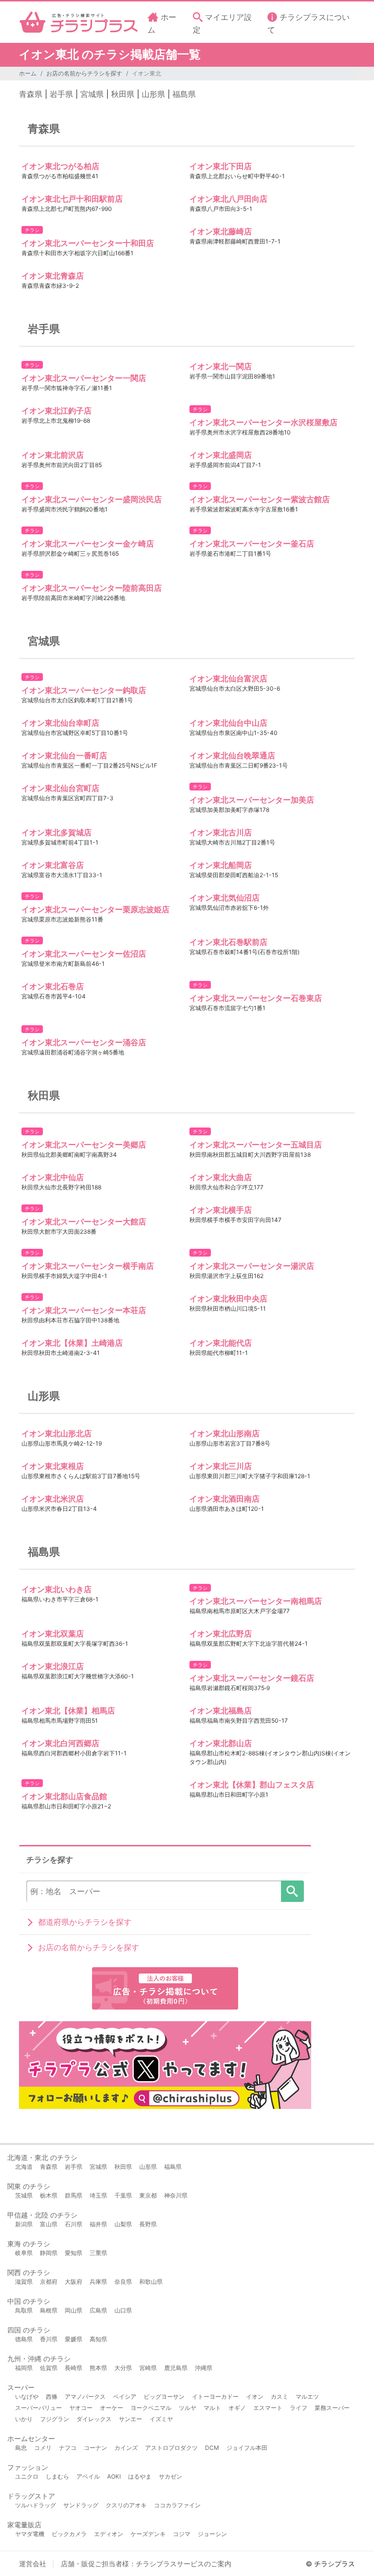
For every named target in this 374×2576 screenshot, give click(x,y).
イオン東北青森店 (53, 276)
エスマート (268, 2408)
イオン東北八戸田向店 (228, 199)
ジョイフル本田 (247, 2448)
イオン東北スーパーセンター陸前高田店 (92, 588)
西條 (52, 2397)
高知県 (98, 2339)
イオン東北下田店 (221, 166)
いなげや (27, 2397)
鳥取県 (24, 2310)
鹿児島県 (176, 2368)
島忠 (21, 2448)
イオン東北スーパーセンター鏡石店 (252, 1678)
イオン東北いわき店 (56, 1589)
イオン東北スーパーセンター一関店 (84, 378)
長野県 (148, 2224)
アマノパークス (85, 2397)
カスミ (280, 2397)
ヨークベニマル (151, 2408)
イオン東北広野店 (221, 1634)
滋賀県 (24, 2282)
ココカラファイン (177, 2505)
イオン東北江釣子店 (56, 411)
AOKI (114, 2476)
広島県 (98, 2310)
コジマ (182, 2534)
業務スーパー (332, 2408)
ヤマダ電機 (30, 2534)
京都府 (49, 2282)
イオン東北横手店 (221, 1210)
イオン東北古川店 (221, 832)
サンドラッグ (81, 2505)
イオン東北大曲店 (221, 1177)
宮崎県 (148, 2368)
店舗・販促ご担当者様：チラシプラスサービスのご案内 (146, 2564)
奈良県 (123, 2282)
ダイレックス (94, 2419)
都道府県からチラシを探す (85, 1922)
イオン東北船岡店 (221, 865)
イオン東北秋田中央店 (228, 1298)
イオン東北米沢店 (53, 1499)
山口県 (123, 2310)
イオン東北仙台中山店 (228, 723)
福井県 (98, 2224)
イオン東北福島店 (221, 1711)
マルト (212, 2408)
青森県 (31, 94)
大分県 (123, 2368)
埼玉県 (98, 2195)
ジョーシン (212, 2534)
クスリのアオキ (126, 2505)
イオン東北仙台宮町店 (60, 788)
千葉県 (123, 2195)
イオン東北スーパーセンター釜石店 (252, 544)
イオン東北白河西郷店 (60, 1743)
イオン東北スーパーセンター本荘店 (84, 1310)
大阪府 (74, 2282)
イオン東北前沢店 (53, 455)
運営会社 (33, 2564)
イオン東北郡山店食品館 (64, 1796)
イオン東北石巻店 (53, 986)
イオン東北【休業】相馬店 (68, 1711)
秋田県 (123, 94)
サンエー (131, 2419)
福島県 (184, 94)
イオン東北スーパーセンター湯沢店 (252, 1266)
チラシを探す (292, 1891)
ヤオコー (81, 2408)
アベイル (88, 2476)
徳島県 (24, 2339)
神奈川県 (176, 2195)
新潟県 (24, 2224)
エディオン (109, 2534)
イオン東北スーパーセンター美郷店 (84, 1145)
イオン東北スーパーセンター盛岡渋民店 (92, 499)
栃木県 (49, 2195)
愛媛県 (74, 2339)
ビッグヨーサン (164, 2397)
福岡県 (24, 2368)
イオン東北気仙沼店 (224, 898)
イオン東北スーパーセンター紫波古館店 (260, 499)
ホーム (28, 73)
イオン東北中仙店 (53, 1177)
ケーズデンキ (148, 2534)
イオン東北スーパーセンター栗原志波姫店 (95, 909)
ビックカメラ (69, 2534)
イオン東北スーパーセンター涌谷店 (84, 1042)
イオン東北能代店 (221, 1343)
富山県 (49, 2224)
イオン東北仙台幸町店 (60, 723)
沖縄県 (204, 2368)
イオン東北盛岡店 (221, 455)
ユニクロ (27, 2476)
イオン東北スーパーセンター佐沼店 (84, 954)
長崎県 (74, 2368)
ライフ (299, 2408)
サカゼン (170, 2476)
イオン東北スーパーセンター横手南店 (88, 1266)
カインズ (126, 2448)
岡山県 (74, 2310)
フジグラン (55, 2419)
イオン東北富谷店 (53, 865)
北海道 (24, 2167)
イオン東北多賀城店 (56, 832)
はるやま (140, 2476)
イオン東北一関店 (221, 366)
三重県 (98, 2253)
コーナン (95, 2448)
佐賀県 (49, 2368)
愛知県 (74, 2253)
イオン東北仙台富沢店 (228, 678)
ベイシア (125, 2397)
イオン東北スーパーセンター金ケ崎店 (88, 544)
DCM (212, 2448)
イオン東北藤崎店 (221, 231)
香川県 (49, 2339)
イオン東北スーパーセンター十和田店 (88, 243)
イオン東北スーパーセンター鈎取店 (84, 690)
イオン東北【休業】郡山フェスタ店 (252, 1785)
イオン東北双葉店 (53, 1634)
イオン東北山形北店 (56, 1433)
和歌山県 (151, 2282)
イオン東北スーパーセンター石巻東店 (256, 998)
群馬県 (74, 2195)
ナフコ (68, 2448)
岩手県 (61, 94)
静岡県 (49, 2253)
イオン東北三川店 (221, 1466)
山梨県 (123, 2224)
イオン (255, 2397)
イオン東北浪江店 (53, 1666)
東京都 (148, 2195)
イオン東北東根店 (53, 1466)
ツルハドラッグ (36, 2505)
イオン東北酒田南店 (224, 1499)
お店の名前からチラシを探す (84, 73)
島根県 (49, 2310)
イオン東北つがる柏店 (60, 166)
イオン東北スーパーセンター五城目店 (256, 1145)
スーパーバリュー (38, 2408)
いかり (24, 2419)
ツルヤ (187, 2408)
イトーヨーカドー (215, 2397)
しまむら (57, 2476)
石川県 (74, 2224)
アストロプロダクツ (171, 2448)
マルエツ (307, 2397)
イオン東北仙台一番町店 (64, 755)
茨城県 (24, 2195)
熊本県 (98, 2368)
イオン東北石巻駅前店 (228, 942)
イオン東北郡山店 (221, 1743)
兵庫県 (98, 2282)
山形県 (153, 94)
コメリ (43, 2448)
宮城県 (92, 94)
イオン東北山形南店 (224, 1433)
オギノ (237, 2408)
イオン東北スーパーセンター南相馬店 (256, 1601)
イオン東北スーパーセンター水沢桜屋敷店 (263, 422)
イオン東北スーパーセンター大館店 (84, 1222)
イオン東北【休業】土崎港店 (72, 1343)
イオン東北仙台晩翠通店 (232, 755)
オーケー (112, 2408)
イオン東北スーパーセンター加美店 (252, 800)
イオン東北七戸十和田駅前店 (72, 199)
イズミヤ (161, 2419)
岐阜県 (24, 2253)
